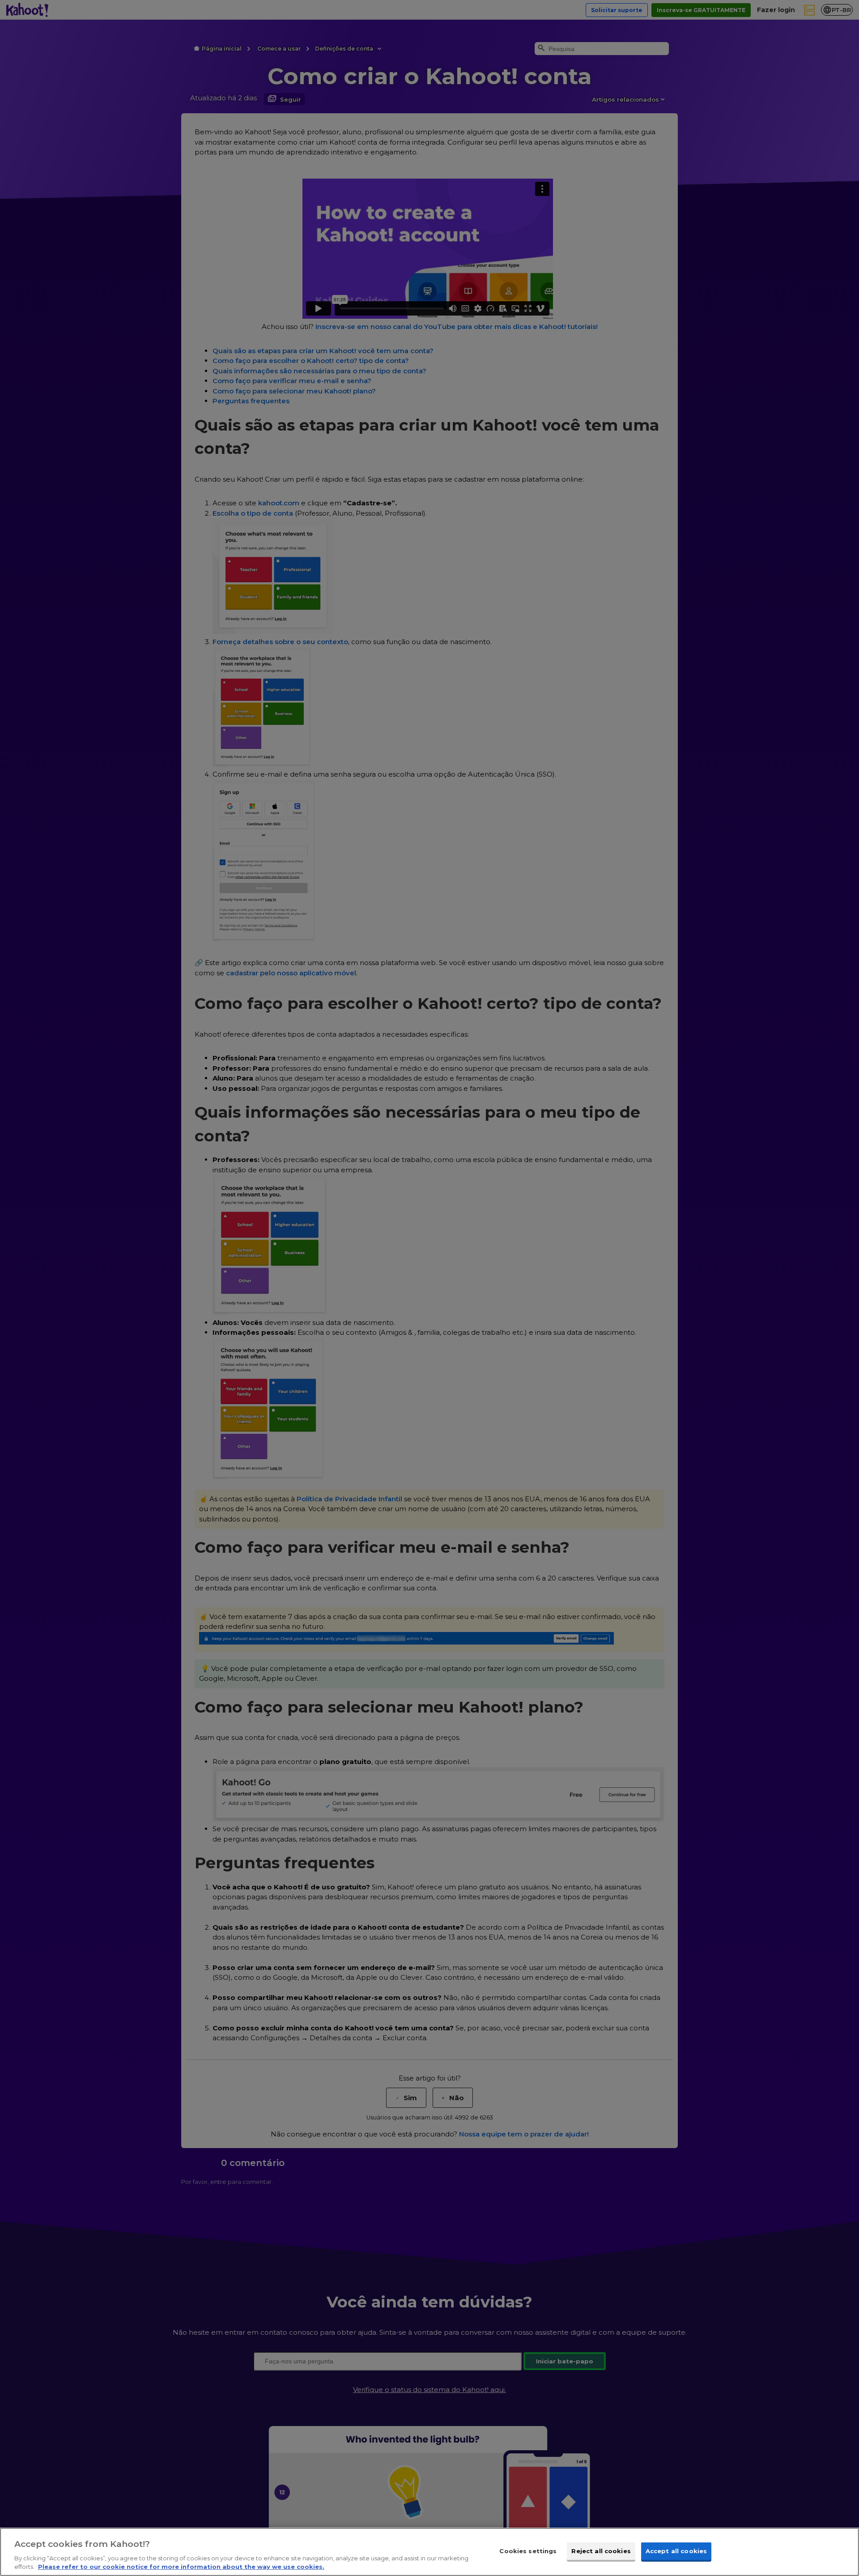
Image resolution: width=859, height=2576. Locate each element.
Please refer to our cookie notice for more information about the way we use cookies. (181, 2567)
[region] (429, 2552)
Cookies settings (528, 2551)
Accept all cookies (676, 2551)
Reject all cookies (601, 2551)
